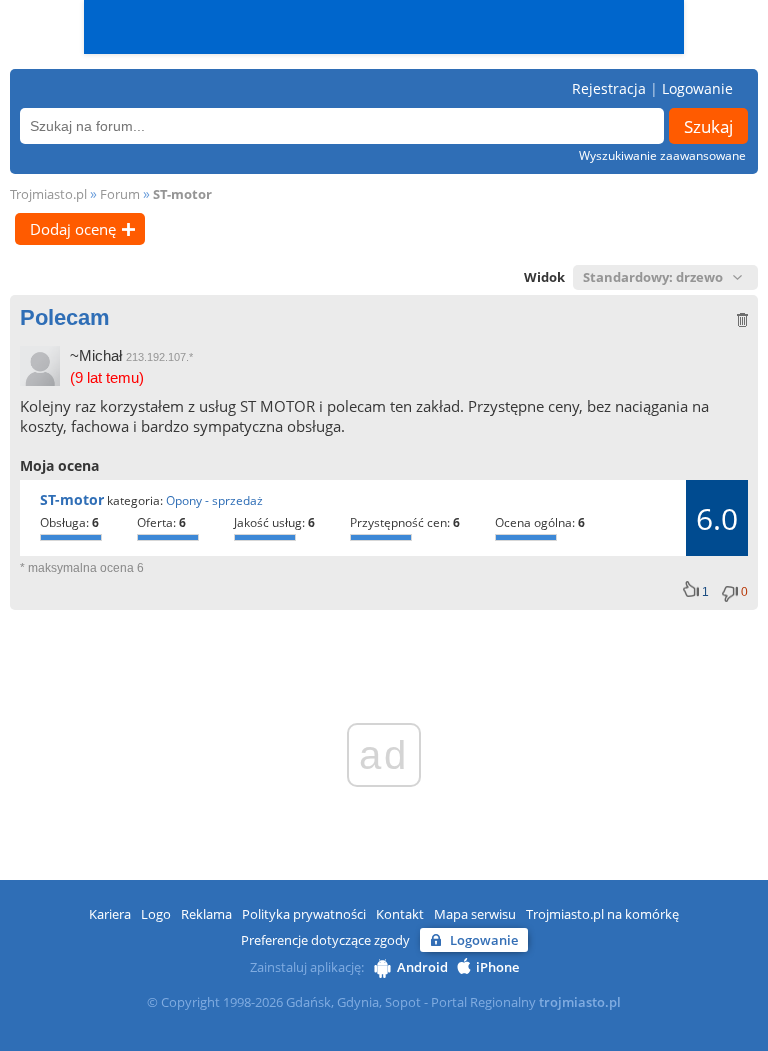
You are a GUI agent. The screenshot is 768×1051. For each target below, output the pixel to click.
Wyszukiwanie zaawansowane (662, 155)
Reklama (206, 914)
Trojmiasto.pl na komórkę (602, 914)
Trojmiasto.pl (48, 194)
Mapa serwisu (475, 914)
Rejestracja (609, 88)
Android (422, 967)
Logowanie (697, 88)
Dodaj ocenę (73, 229)
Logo (156, 914)
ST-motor (182, 194)
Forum (120, 194)
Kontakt (400, 914)
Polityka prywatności (304, 914)
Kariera (110, 914)
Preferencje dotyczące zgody (325, 940)
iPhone (497, 967)
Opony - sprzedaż (214, 500)
